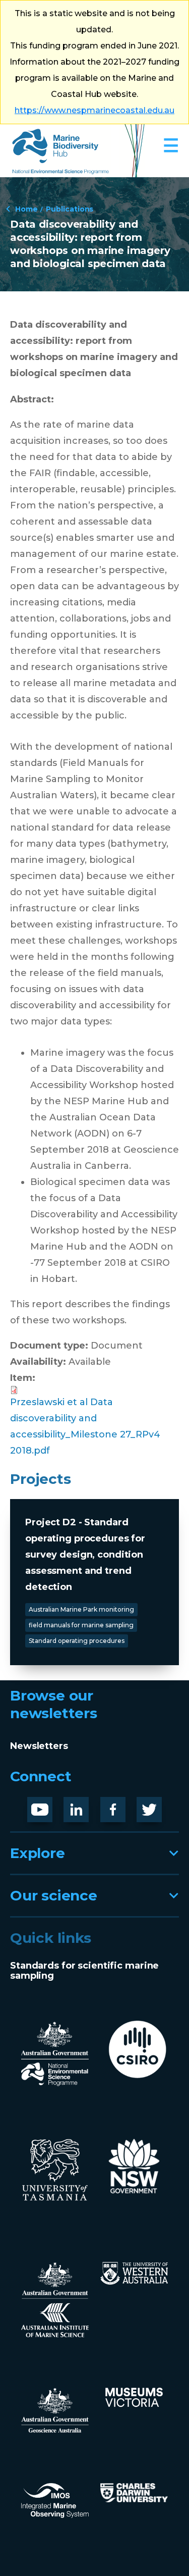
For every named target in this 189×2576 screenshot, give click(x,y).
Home (26, 209)
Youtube (48, 1805)
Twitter (153, 1805)
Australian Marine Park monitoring (81, 1609)
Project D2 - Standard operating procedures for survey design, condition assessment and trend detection (85, 1555)
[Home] (78, 151)
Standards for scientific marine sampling (84, 1971)
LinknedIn (87, 1805)
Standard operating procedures (77, 1641)
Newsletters (39, 1746)
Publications (70, 209)
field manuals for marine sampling (81, 1625)
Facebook (123, 1805)
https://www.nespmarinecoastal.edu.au (94, 110)
